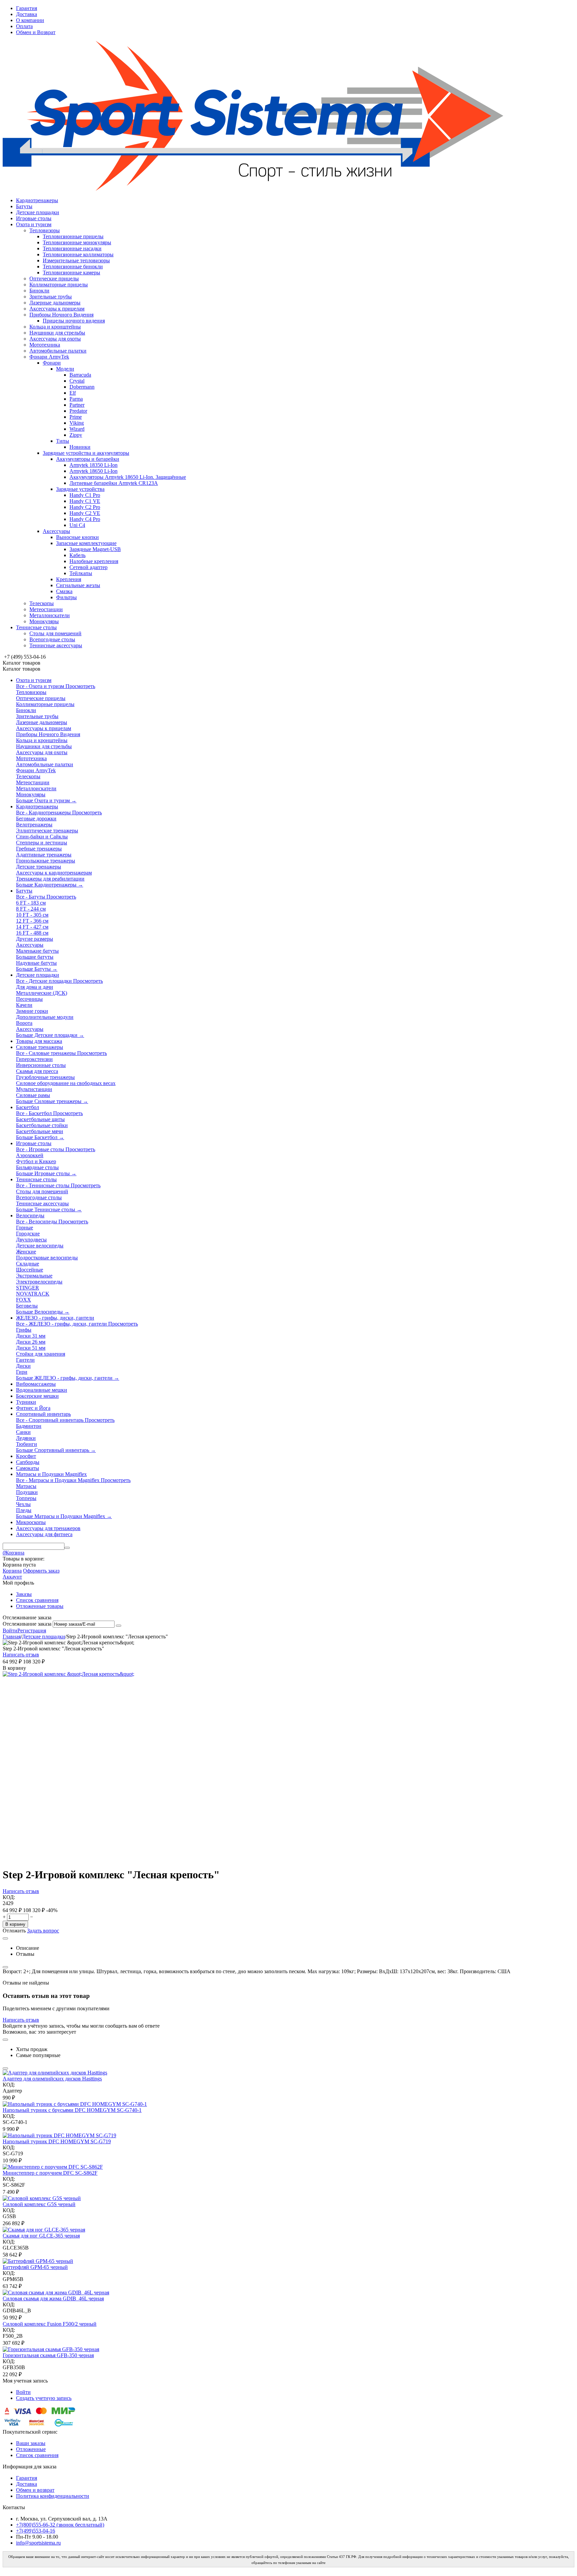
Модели (65, 369)
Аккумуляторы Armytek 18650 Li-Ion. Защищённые (128, 477)
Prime (76, 417)
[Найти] (67, 1548)
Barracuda (80, 375)
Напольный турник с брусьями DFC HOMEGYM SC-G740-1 (72, 2110)
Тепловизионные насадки (72, 248)
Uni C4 (77, 525)
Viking (77, 423)
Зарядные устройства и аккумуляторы (86, 453)
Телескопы (42, 603)
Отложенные (31, 2449)
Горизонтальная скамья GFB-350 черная (48, 2355)
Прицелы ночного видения (74, 321)
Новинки (80, 447)
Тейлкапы (81, 573)
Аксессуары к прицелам (57, 309)
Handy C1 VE (85, 501)
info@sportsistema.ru (38, 2543)
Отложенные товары (40, 1606)
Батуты (24, 206)
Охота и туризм (34, 224)
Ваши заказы (31, 2443)
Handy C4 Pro (85, 519)
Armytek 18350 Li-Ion (93, 465)
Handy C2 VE (85, 513)
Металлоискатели (50, 615)
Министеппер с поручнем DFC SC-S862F (50, 2173)
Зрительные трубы (51, 297)
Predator (78, 411)
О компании (30, 20)
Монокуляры (44, 621)
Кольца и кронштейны (55, 327)
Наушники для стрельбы (57, 333)
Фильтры (66, 597)
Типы (63, 441)
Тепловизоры (45, 230)
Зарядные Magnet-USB (95, 549)
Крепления (69, 579)
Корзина (12, 1571)
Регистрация (32, 1631)
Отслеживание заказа (27, 1624)
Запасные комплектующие (86, 543)
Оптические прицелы (54, 279)
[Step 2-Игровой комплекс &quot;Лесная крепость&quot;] (68, 1674)
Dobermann (82, 387)
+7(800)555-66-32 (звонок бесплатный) (60, 2525)
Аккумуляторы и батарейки (88, 459)
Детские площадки (38, 212)
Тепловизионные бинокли (73, 266)
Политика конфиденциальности (53, 2496)
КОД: (9, 1897)
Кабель (77, 555)
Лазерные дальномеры (55, 303)
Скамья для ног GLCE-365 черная (41, 2236)
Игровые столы (34, 218)
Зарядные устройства (80, 489)
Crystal (77, 381)
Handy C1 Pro (85, 495)
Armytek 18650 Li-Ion (93, 471)
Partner (77, 405)
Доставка (27, 14)
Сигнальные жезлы (78, 585)
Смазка (64, 591)
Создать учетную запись (44, 2398)
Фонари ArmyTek (49, 357)
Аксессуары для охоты (55, 339)
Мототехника (45, 345)
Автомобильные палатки (58, 351)
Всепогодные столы (52, 639)
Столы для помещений (55, 633)
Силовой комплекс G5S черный (39, 2204)
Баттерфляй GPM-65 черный (35, 2267)
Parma (76, 399)
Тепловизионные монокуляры (77, 242)
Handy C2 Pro (85, 507)
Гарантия (27, 8)
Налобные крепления (94, 561)
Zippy (76, 435)
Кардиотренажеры (37, 200)
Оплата (24, 26)
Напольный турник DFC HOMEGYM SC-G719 (57, 2141)
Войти (10, 1631)
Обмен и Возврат (36, 32)
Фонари (52, 363)
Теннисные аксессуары (56, 645)
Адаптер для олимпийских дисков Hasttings (52, 2079)
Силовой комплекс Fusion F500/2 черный (50, 2324)
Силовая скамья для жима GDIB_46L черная (53, 2298)
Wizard (77, 429)
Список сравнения (37, 1600)
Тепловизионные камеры (71, 273)
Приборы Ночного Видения (61, 315)
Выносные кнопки (77, 537)
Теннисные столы (36, 627)
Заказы (24, 1594)
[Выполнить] (119, 1626)
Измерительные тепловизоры (76, 260)
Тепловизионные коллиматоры (78, 254)
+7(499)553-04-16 (36, 2531)
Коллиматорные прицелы (59, 285)
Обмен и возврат (35, 2490)
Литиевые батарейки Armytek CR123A (114, 483)
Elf (73, 393)
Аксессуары (56, 531)
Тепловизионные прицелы (73, 236)
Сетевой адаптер (88, 567)
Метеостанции (46, 609)
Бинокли (39, 291)
